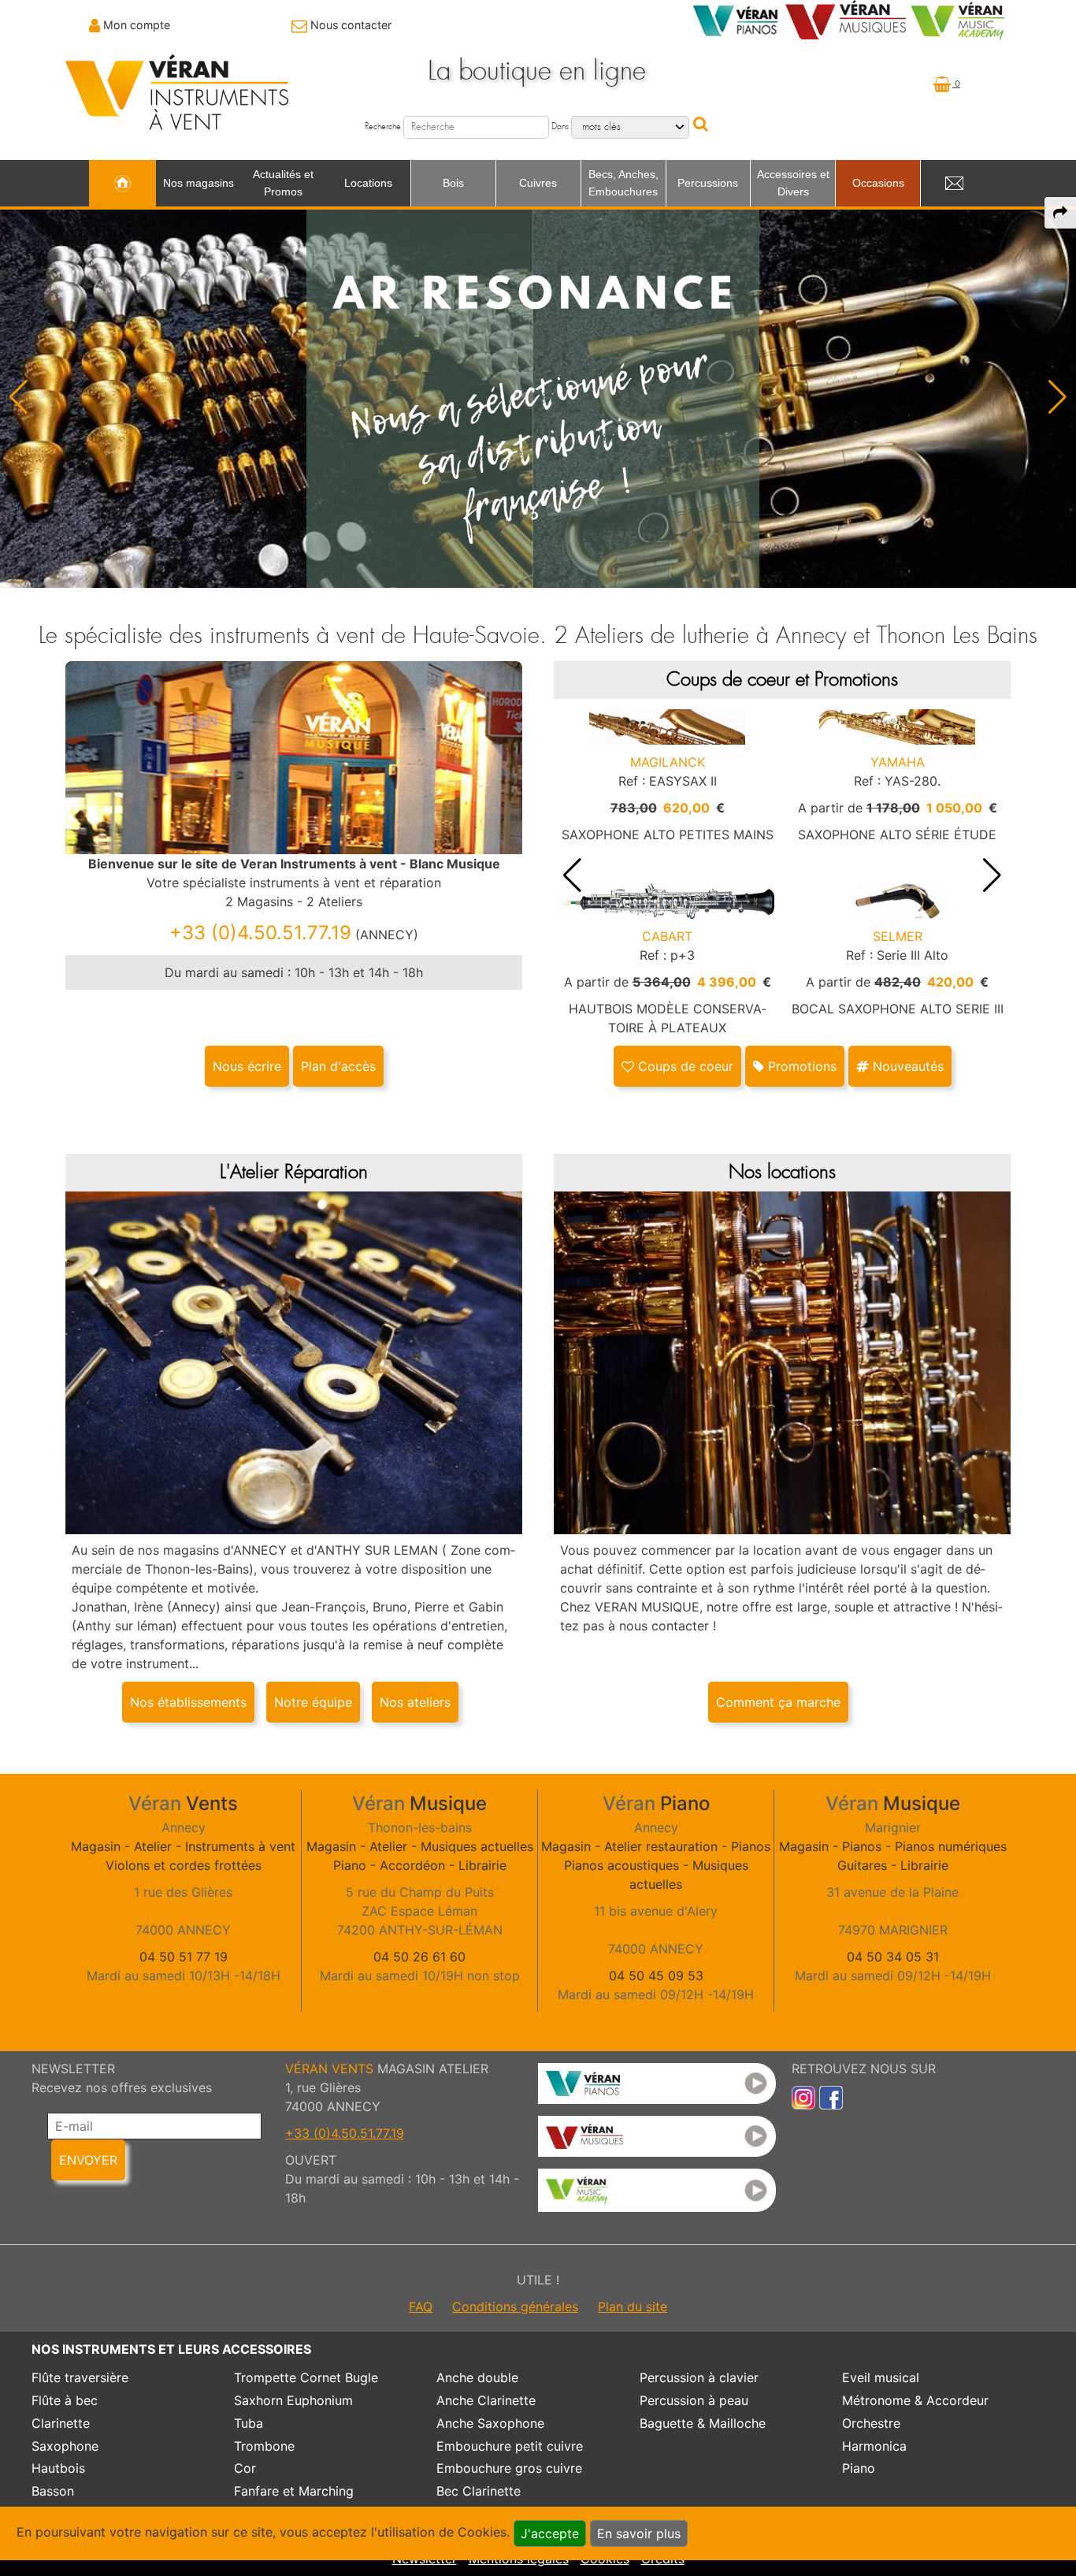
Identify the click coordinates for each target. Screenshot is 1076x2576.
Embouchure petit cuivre (510, 2446)
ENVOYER (88, 2160)
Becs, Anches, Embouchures (623, 183)
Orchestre (871, 2423)
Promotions (800, 1066)
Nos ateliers (415, 1702)
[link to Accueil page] (122, 184)
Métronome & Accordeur (915, 2400)
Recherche (383, 126)
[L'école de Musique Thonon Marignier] (657, 2190)
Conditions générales (515, 2307)
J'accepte (550, 2533)
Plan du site (633, 2307)
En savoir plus (639, 2533)
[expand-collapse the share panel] (1060, 213)
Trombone (264, 2446)
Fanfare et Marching (294, 2491)
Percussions (708, 183)
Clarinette (61, 2423)
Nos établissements (188, 1702)
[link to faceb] (831, 2097)
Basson (53, 2491)
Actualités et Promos (283, 183)
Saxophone (65, 2446)
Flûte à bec (65, 2400)
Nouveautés (906, 1066)
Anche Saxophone (490, 2423)
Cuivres (538, 183)
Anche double (477, 2377)
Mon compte (137, 25)
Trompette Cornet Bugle (306, 2377)
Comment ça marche (778, 1702)
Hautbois (58, 2468)
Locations (368, 183)
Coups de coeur (684, 1066)
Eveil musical (881, 2377)
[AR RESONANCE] (538, 396)
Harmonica (874, 2446)
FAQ (421, 2307)
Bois (453, 183)
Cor (245, 2468)
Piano (859, 2468)
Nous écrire (247, 1066)
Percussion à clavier (699, 2377)
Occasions (878, 183)
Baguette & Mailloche (703, 2423)
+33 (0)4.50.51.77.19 (345, 2133)
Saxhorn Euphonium (293, 2400)
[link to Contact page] (954, 184)
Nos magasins (199, 183)
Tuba (249, 2423)
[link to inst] (803, 2097)
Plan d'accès (338, 1066)
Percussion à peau (694, 2400)
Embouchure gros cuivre (509, 2468)
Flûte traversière (80, 2377)
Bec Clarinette (479, 2491)
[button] (1057, 397)
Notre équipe (313, 1702)
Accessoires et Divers (793, 183)
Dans (560, 126)
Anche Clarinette (486, 2400)
